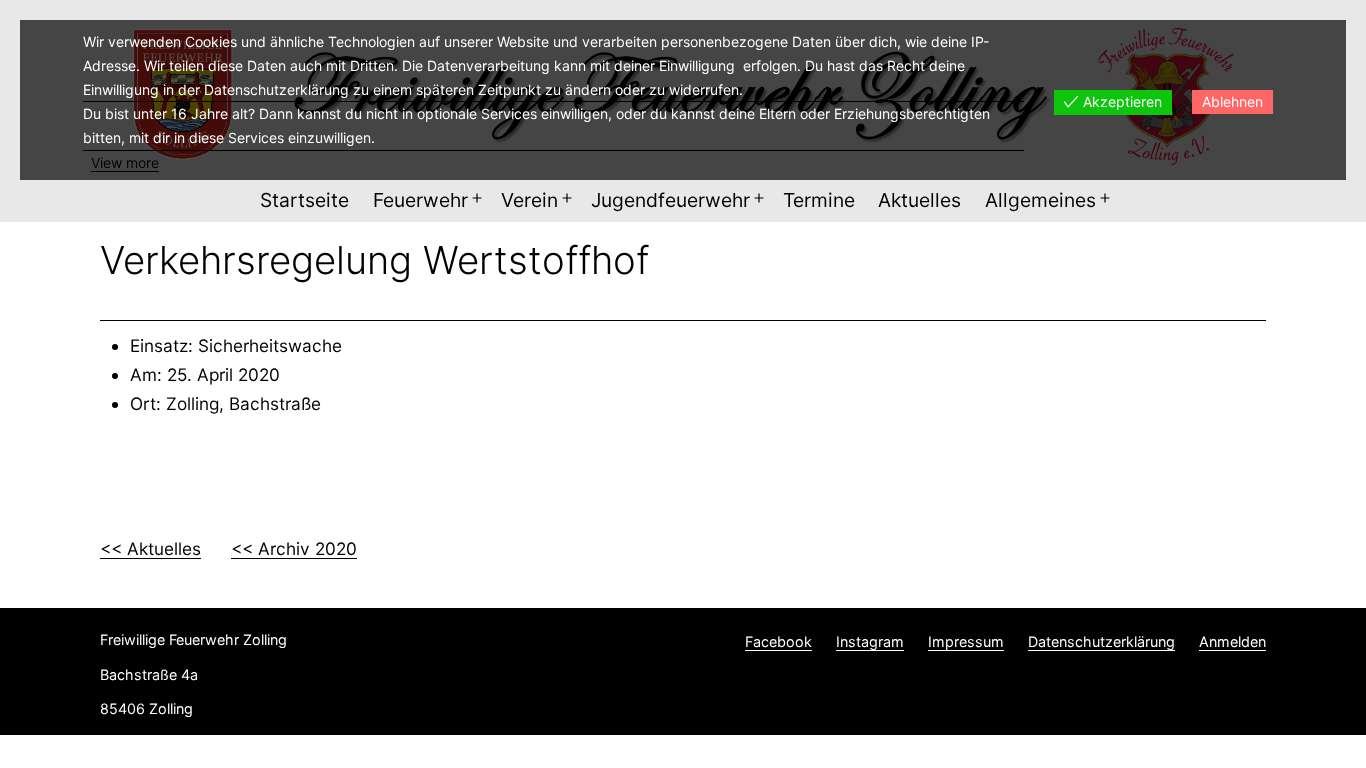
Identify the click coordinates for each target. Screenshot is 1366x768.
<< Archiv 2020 (294, 548)
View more (125, 162)
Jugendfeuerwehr (670, 200)
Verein (529, 200)
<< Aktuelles (150, 548)
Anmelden (1232, 641)
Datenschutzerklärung (1101, 641)
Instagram (870, 641)
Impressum (966, 641)
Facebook (778, 641)
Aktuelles (919, 200)
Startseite (304, 200)
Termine (819, 200)
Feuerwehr (420, 200)
